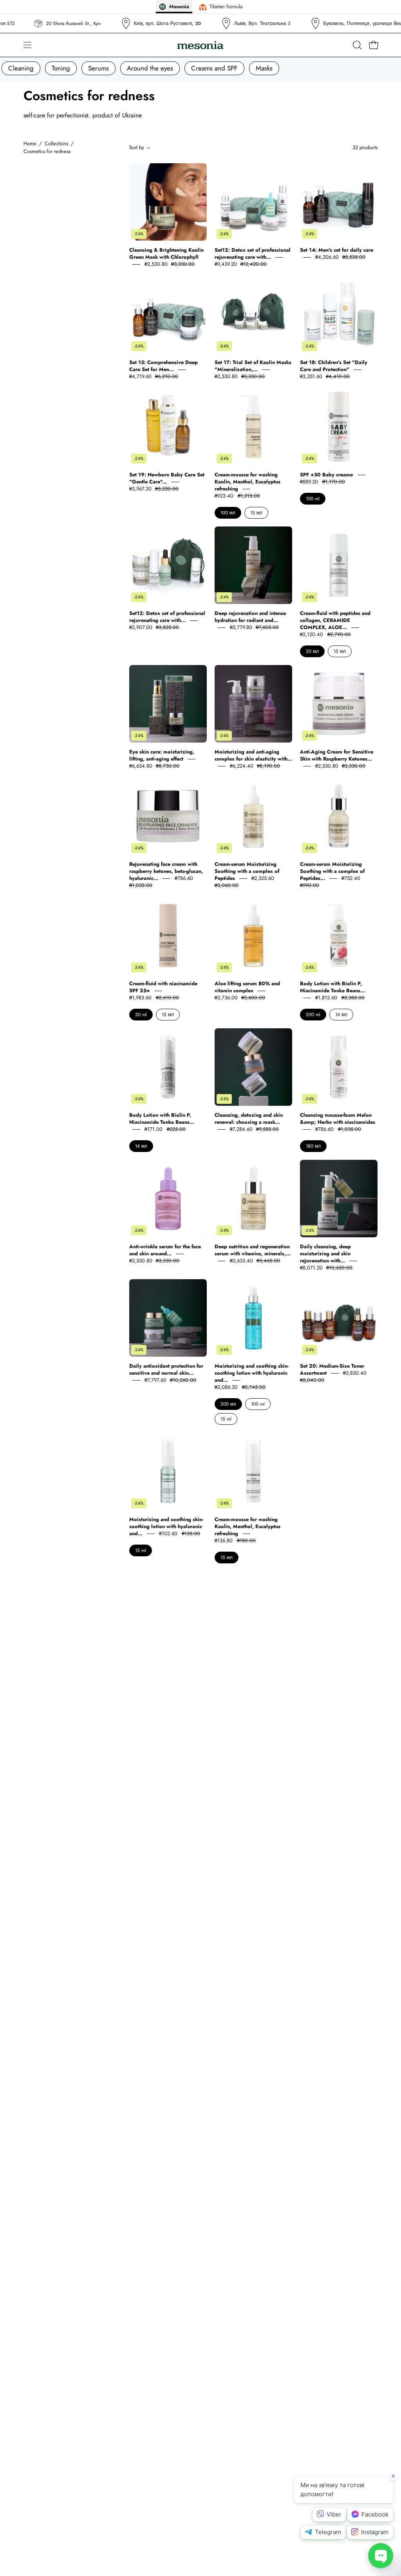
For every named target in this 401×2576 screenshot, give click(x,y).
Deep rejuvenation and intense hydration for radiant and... (250, 617)
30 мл (312, 651)
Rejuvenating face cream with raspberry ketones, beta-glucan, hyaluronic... (166, 871)
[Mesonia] (200, 45)
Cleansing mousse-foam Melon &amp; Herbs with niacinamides (338, 1119)
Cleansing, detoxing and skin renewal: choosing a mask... (249, 1119)
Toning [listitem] (61, 68)
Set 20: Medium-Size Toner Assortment (332, 1369)
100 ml (313, 499)
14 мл (341, 1015)
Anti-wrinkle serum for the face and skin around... (165, 1250)
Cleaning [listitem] (21, 68)
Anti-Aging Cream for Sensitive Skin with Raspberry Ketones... (337, 755)
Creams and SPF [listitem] (214, 68)
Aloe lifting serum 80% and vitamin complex (247, 987)
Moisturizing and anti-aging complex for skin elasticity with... (253, 755)
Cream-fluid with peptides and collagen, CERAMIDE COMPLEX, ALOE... (335, 620)
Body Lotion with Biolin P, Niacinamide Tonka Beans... (332, 987)
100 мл (228, 513)
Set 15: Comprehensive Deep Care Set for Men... (163, 366)
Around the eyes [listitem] (150, 68)
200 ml (313, 1015)
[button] (356, 45)
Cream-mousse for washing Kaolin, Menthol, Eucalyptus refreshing (247, 482)
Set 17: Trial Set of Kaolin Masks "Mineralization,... (253, 366)
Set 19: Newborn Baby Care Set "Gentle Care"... (167, 478)
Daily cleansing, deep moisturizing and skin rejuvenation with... (325, 1254)
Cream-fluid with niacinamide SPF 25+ (163, 987)
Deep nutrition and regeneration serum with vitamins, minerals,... (253, 1250)
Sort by (137, 147)
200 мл (228, 1404)
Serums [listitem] (98, 68)
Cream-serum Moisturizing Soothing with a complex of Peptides (247, 871)
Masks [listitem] (264, 68)
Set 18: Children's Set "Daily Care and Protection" (334, 366)
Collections (56, 143)
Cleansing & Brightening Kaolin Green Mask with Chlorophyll (166, 253)
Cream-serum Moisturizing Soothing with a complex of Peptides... (332, 871)
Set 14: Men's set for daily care (337, 250)
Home (30, 143)
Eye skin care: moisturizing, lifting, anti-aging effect (162, 755)
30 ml (141, 1015)
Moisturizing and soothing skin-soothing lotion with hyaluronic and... (252, 1373)
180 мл (313, 1146)
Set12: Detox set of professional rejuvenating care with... (253, 253)
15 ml (226, 1419)
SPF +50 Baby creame (327, 475)
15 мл (256, 513)
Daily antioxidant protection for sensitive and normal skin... (166, 1369)
